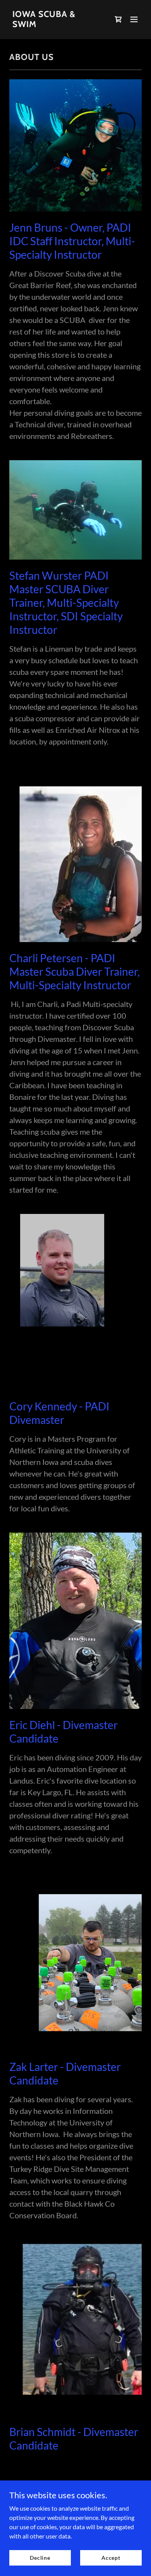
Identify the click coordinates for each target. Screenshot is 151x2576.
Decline (40, 2558)
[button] (134, 19)
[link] (56, 25)
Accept (111, 2558)
